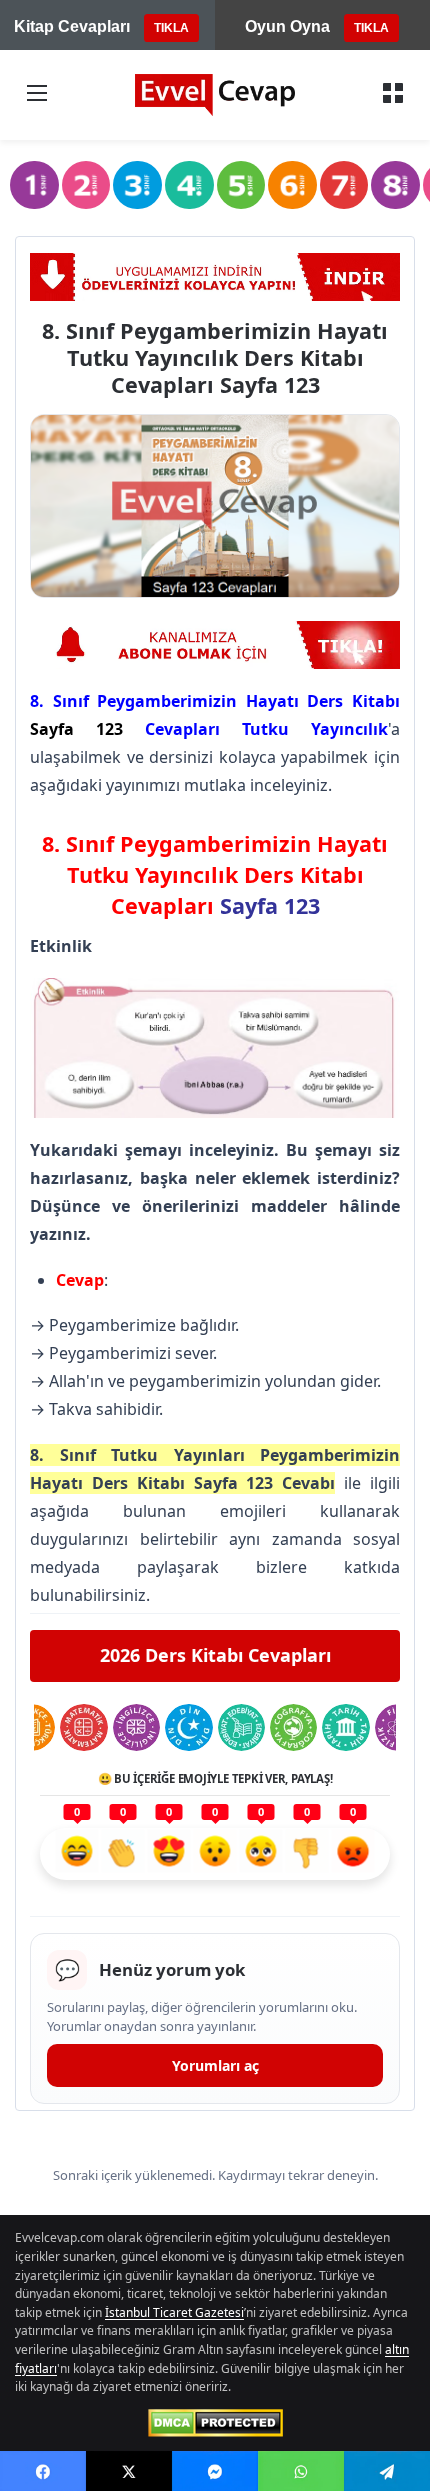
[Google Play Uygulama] (215, 277)
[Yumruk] (307, 1854)
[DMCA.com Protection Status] (215, 2423)
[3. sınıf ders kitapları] (137, 185)
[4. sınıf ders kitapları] (189, 185)
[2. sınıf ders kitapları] (86, 185)
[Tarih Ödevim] (345, 1727)
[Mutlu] (77, 1854)
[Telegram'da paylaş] (387, 2471)
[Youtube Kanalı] (215, 646)
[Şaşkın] (215, 1854)
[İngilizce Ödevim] (136, 1727)
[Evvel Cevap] (215, 95)
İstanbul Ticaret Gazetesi (174, 2312)
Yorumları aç (215, 2065)
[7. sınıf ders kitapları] (344, 185)
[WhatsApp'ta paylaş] (301, 2471)
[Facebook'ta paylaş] (43, 2471)
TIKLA (171, 28)
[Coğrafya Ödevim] (293, 1727)
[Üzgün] (261, 1854)
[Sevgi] (169, 1854)
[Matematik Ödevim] (83, 1727)
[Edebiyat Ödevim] (241, 1727)
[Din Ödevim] (188, 1727)
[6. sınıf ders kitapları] (292, 185)
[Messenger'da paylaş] (215, 2471)
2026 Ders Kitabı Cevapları (215, 1655)
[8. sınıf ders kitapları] (395, 185)
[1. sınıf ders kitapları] (34, 185)
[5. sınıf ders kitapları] (241, 185)
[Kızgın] (353, 1854)
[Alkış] (123, 1854)
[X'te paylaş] (129, 2471)
